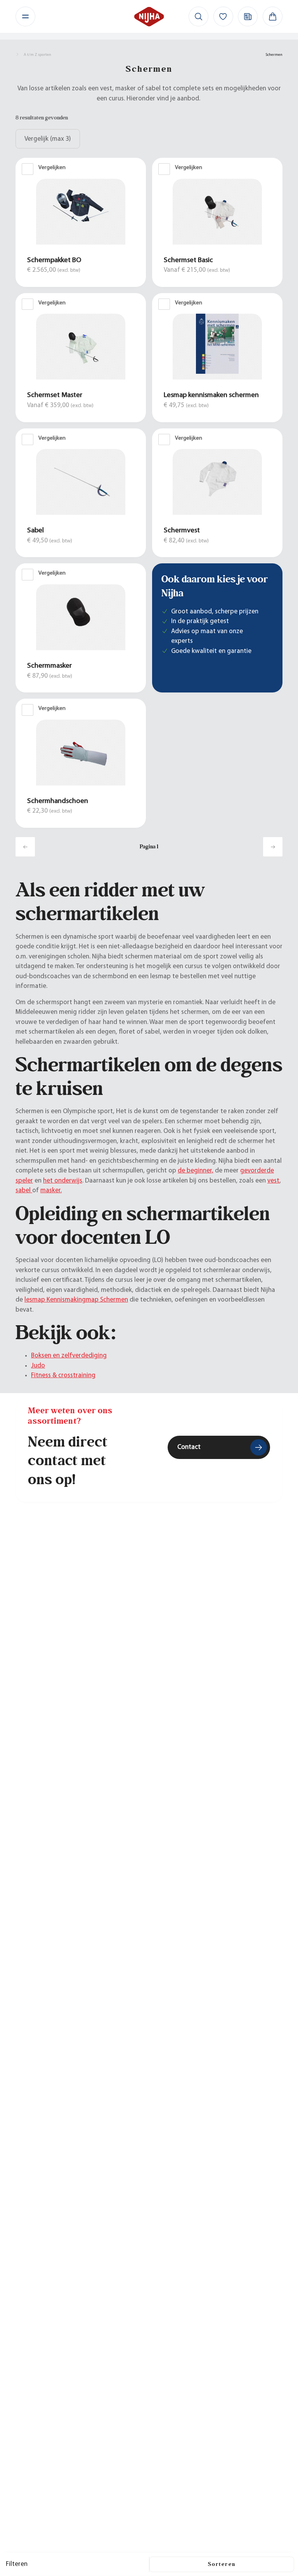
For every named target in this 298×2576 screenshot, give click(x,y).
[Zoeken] (198, 16)
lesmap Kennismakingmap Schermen (76, 1300)
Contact (189, 1447)
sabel (24, 1190)
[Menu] (25, 16)
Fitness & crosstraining (63, 1375)
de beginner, (196, 1171)
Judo (38, 1366)
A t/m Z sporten (37, 55)
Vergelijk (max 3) (48, 139)
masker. (51, 1190)
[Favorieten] (223, 16)
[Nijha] (149, 16)
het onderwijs (63, 1181)
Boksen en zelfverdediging (69, 1356)
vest (273, 1181)
